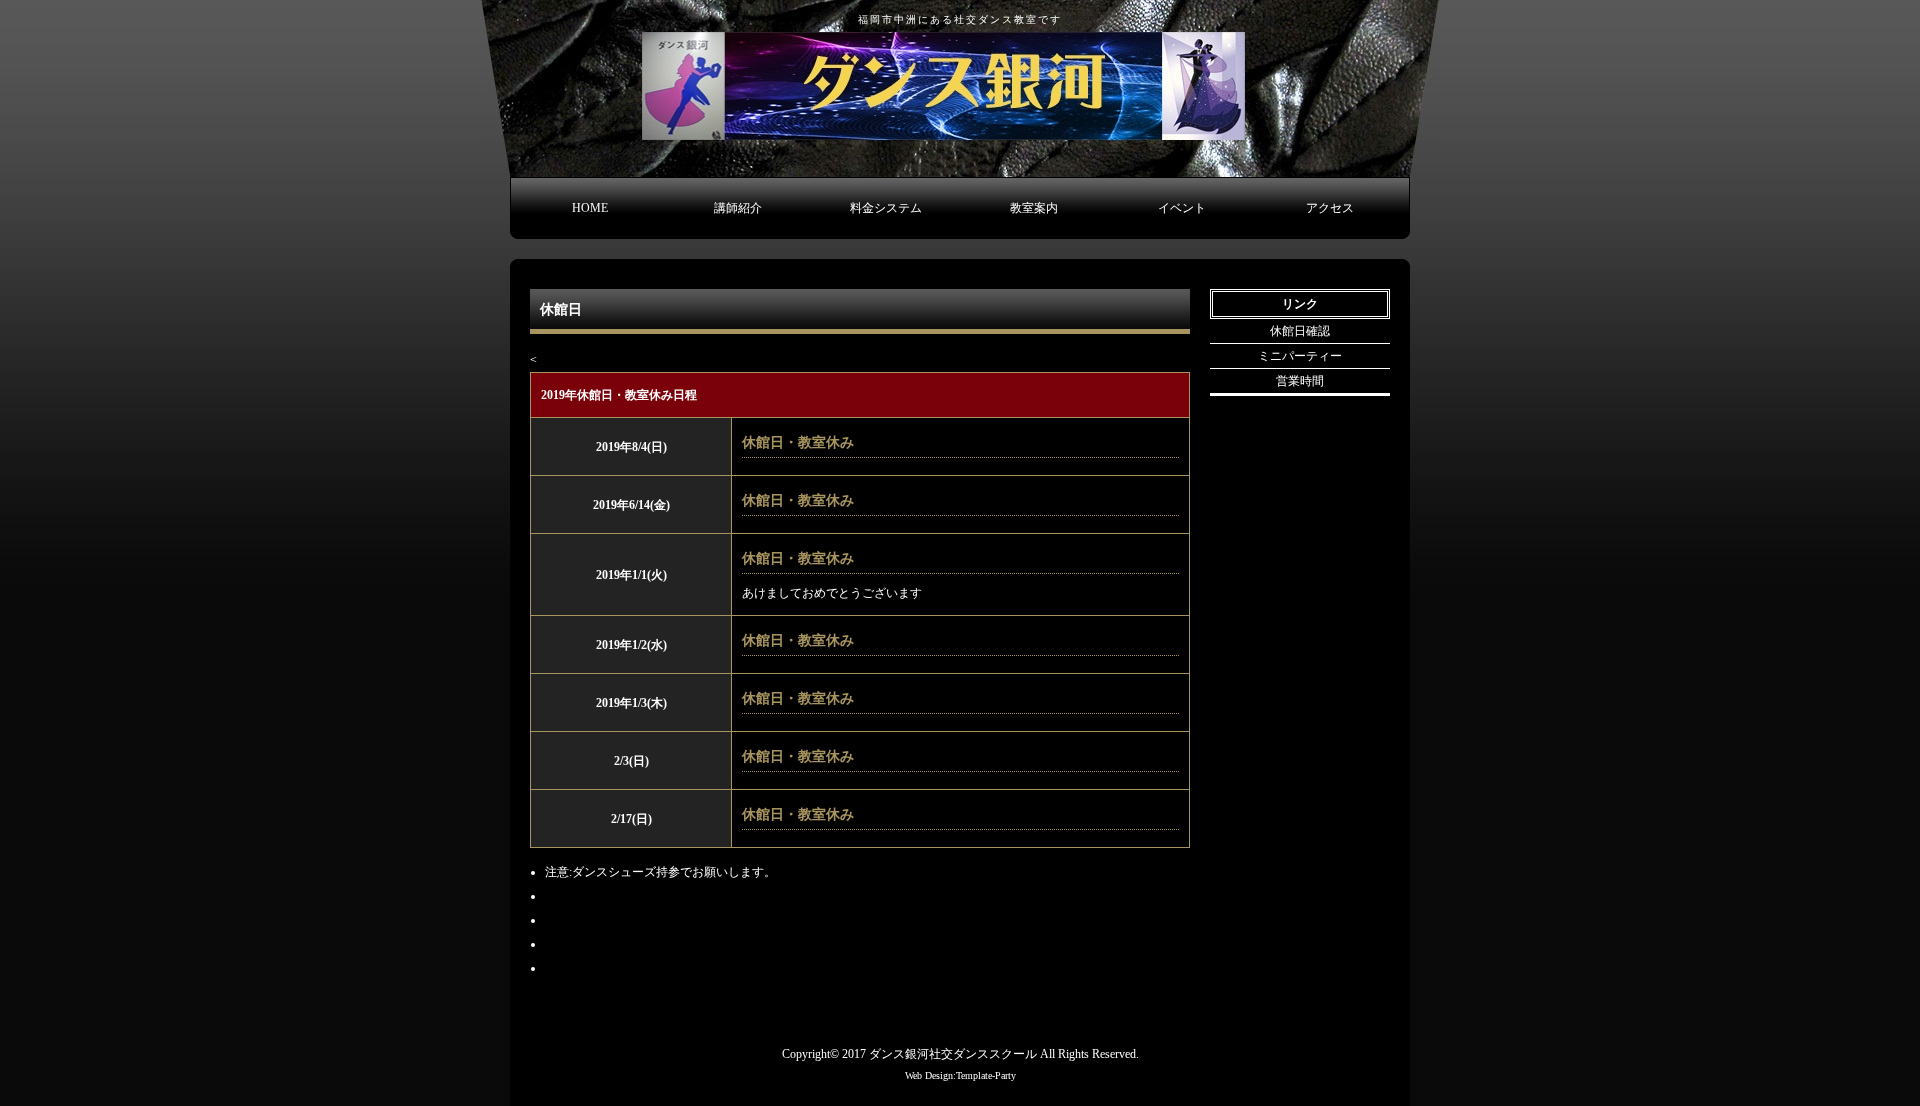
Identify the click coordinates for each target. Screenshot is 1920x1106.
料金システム (886, 208)
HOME (590, 208)
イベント (1182, 208)
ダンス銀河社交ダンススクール (953, 1054)
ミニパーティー (1300, 356)
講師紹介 (738, 208)
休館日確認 (1300, 331)
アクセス (1330, 208)
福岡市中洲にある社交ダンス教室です (960, 19)
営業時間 (1300, 381)
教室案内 (1034, 208)
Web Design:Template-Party (960, 1075)
